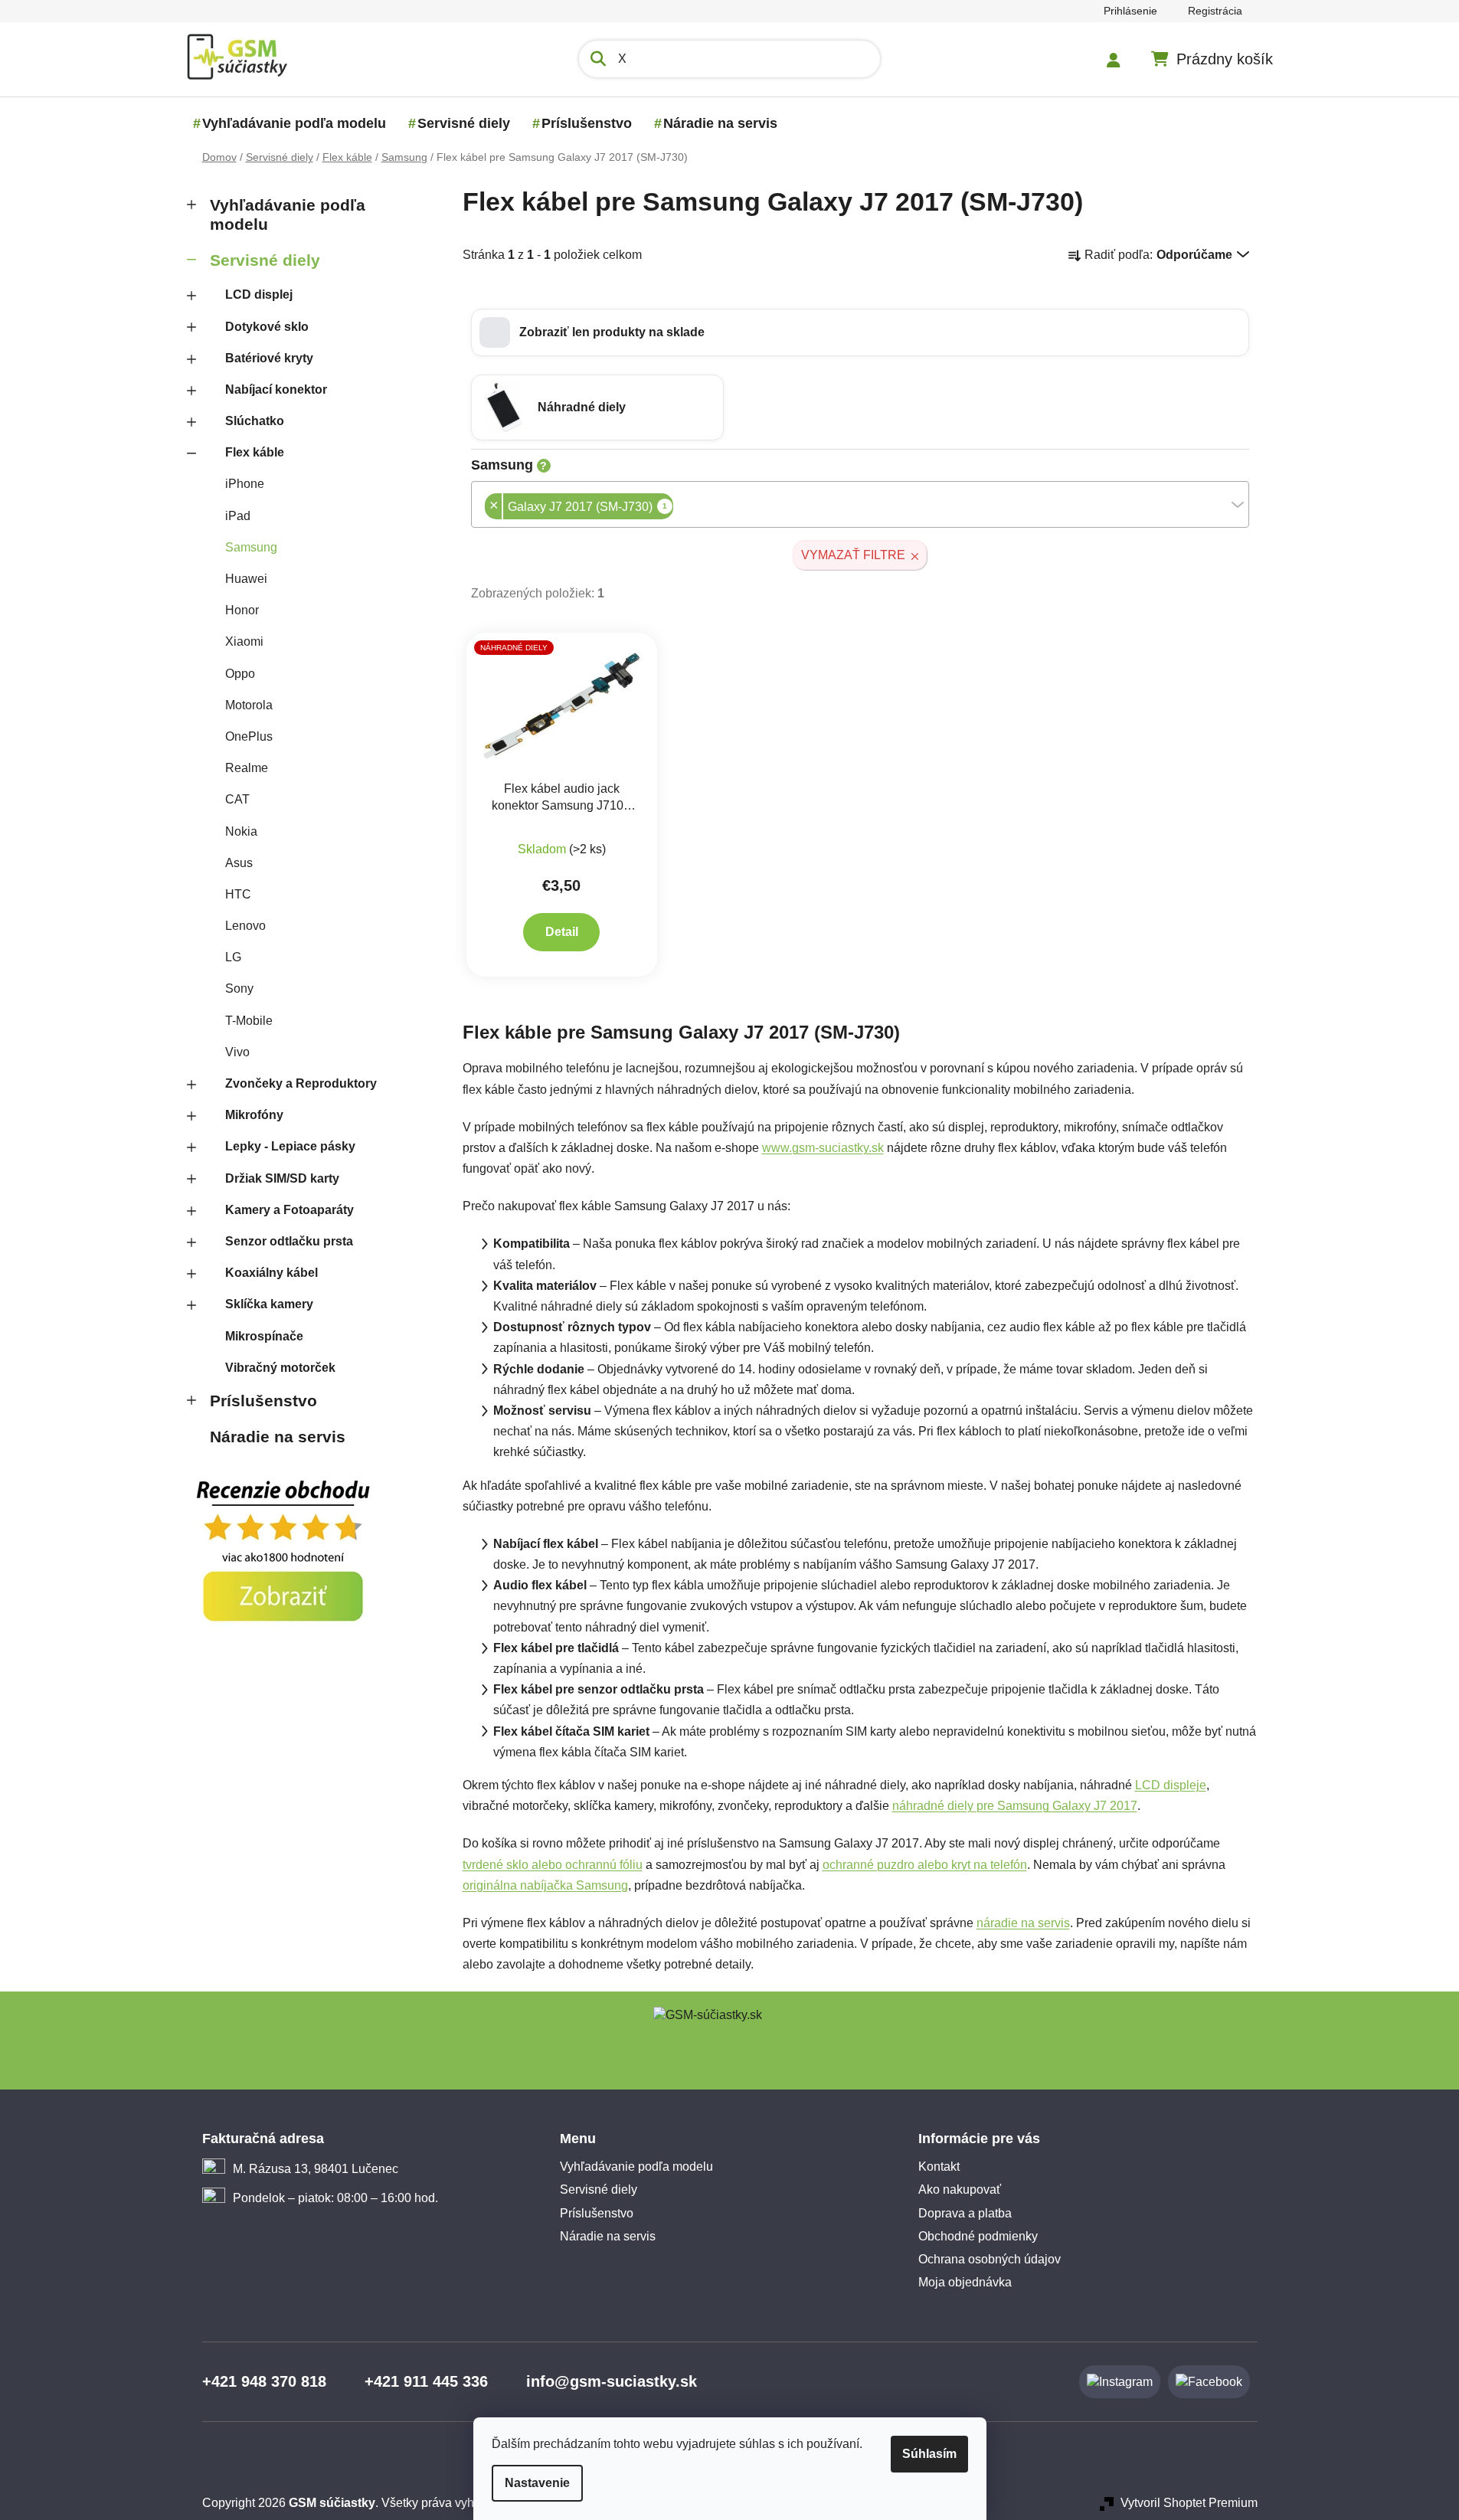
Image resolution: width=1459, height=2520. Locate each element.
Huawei (246, 579)
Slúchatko (255, 421)
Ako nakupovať (960, 2189)
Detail (562, 932)
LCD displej (259, 295)
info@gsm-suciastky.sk (612, 2381)
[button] (860, 332)
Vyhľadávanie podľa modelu (288, 214)
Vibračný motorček (280, 1368)
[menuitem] (294, 123)
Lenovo (245, 926)
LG (233, 957)
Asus (239, 863)
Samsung (251, 547)
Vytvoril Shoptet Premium (1189, 2503)
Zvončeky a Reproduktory (301, 1083)
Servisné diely (265, 260)
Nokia (241, 831)
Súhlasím (929, 2454)
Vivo (237, 1052)
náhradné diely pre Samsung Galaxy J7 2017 (1015, 1806)
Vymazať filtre (853, 555)
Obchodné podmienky (978, 2236)
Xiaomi (244, 641)
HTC (238, 894)
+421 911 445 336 (426, 2381)
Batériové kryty (269, 358)
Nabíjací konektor (276, 389)
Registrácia (1215, 11)
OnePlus (249, 736)
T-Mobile (249, 1021)
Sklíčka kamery (269, 1304)
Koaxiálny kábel (272, 1273)
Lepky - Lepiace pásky (290, 1146)
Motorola (249, 705)
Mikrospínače (264, 1336)
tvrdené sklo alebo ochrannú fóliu (553, 1865)
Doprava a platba (965, 2213)
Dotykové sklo (267, 327)
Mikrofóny (254, 1115)
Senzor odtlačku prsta (289, 1241)
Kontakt (939, 2167)
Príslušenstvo (263, 1401)
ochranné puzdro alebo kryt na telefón (925, 1865)
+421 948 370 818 (264, 2381)
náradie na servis (1023, 1923)
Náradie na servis (278, 1437)
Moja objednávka (965, 2282)
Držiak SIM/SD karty (282, 1178)
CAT (237, 799)
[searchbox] (678, 508)
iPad (238, 516)
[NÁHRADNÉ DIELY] (562, 706)
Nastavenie (537, 2483)
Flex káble (255, 452)
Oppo (240, 674)
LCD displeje (1171, 1785)
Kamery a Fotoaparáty (290, 1210)
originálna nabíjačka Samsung (545, 1885)
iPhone (245, 484)
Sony (239, 988)
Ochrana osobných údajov (990, 2259)
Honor (242, 610)
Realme (247, 768)
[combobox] (860, 504)
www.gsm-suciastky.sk (823, 1148)
